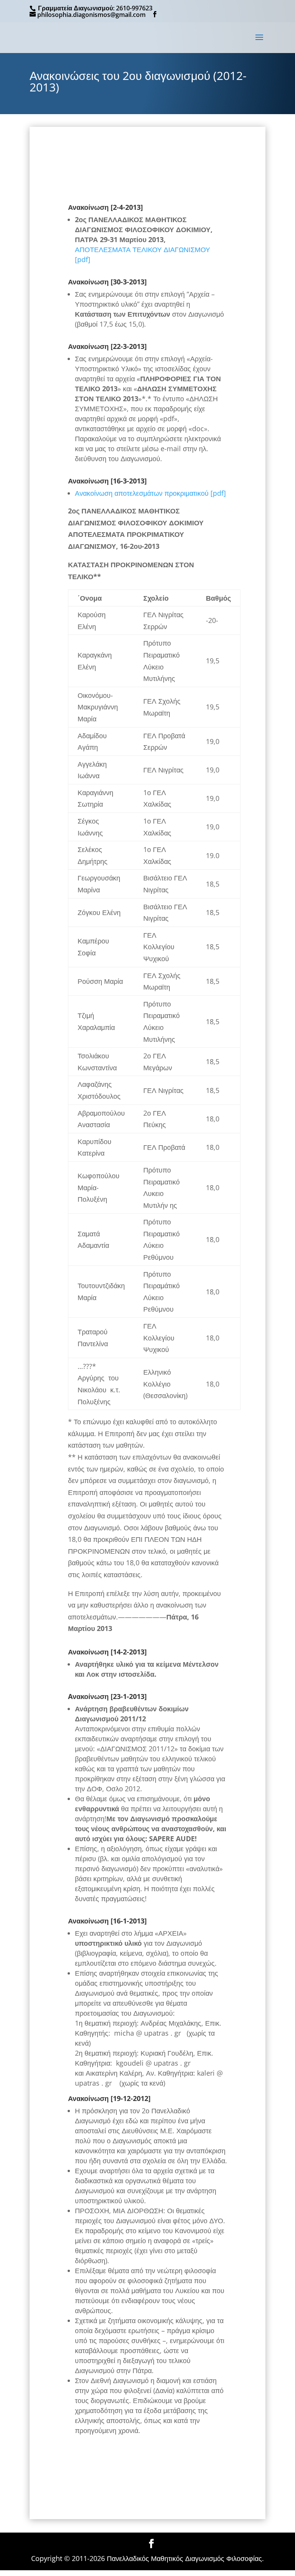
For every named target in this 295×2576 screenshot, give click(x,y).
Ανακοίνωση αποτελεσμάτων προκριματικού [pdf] (150, 493)
